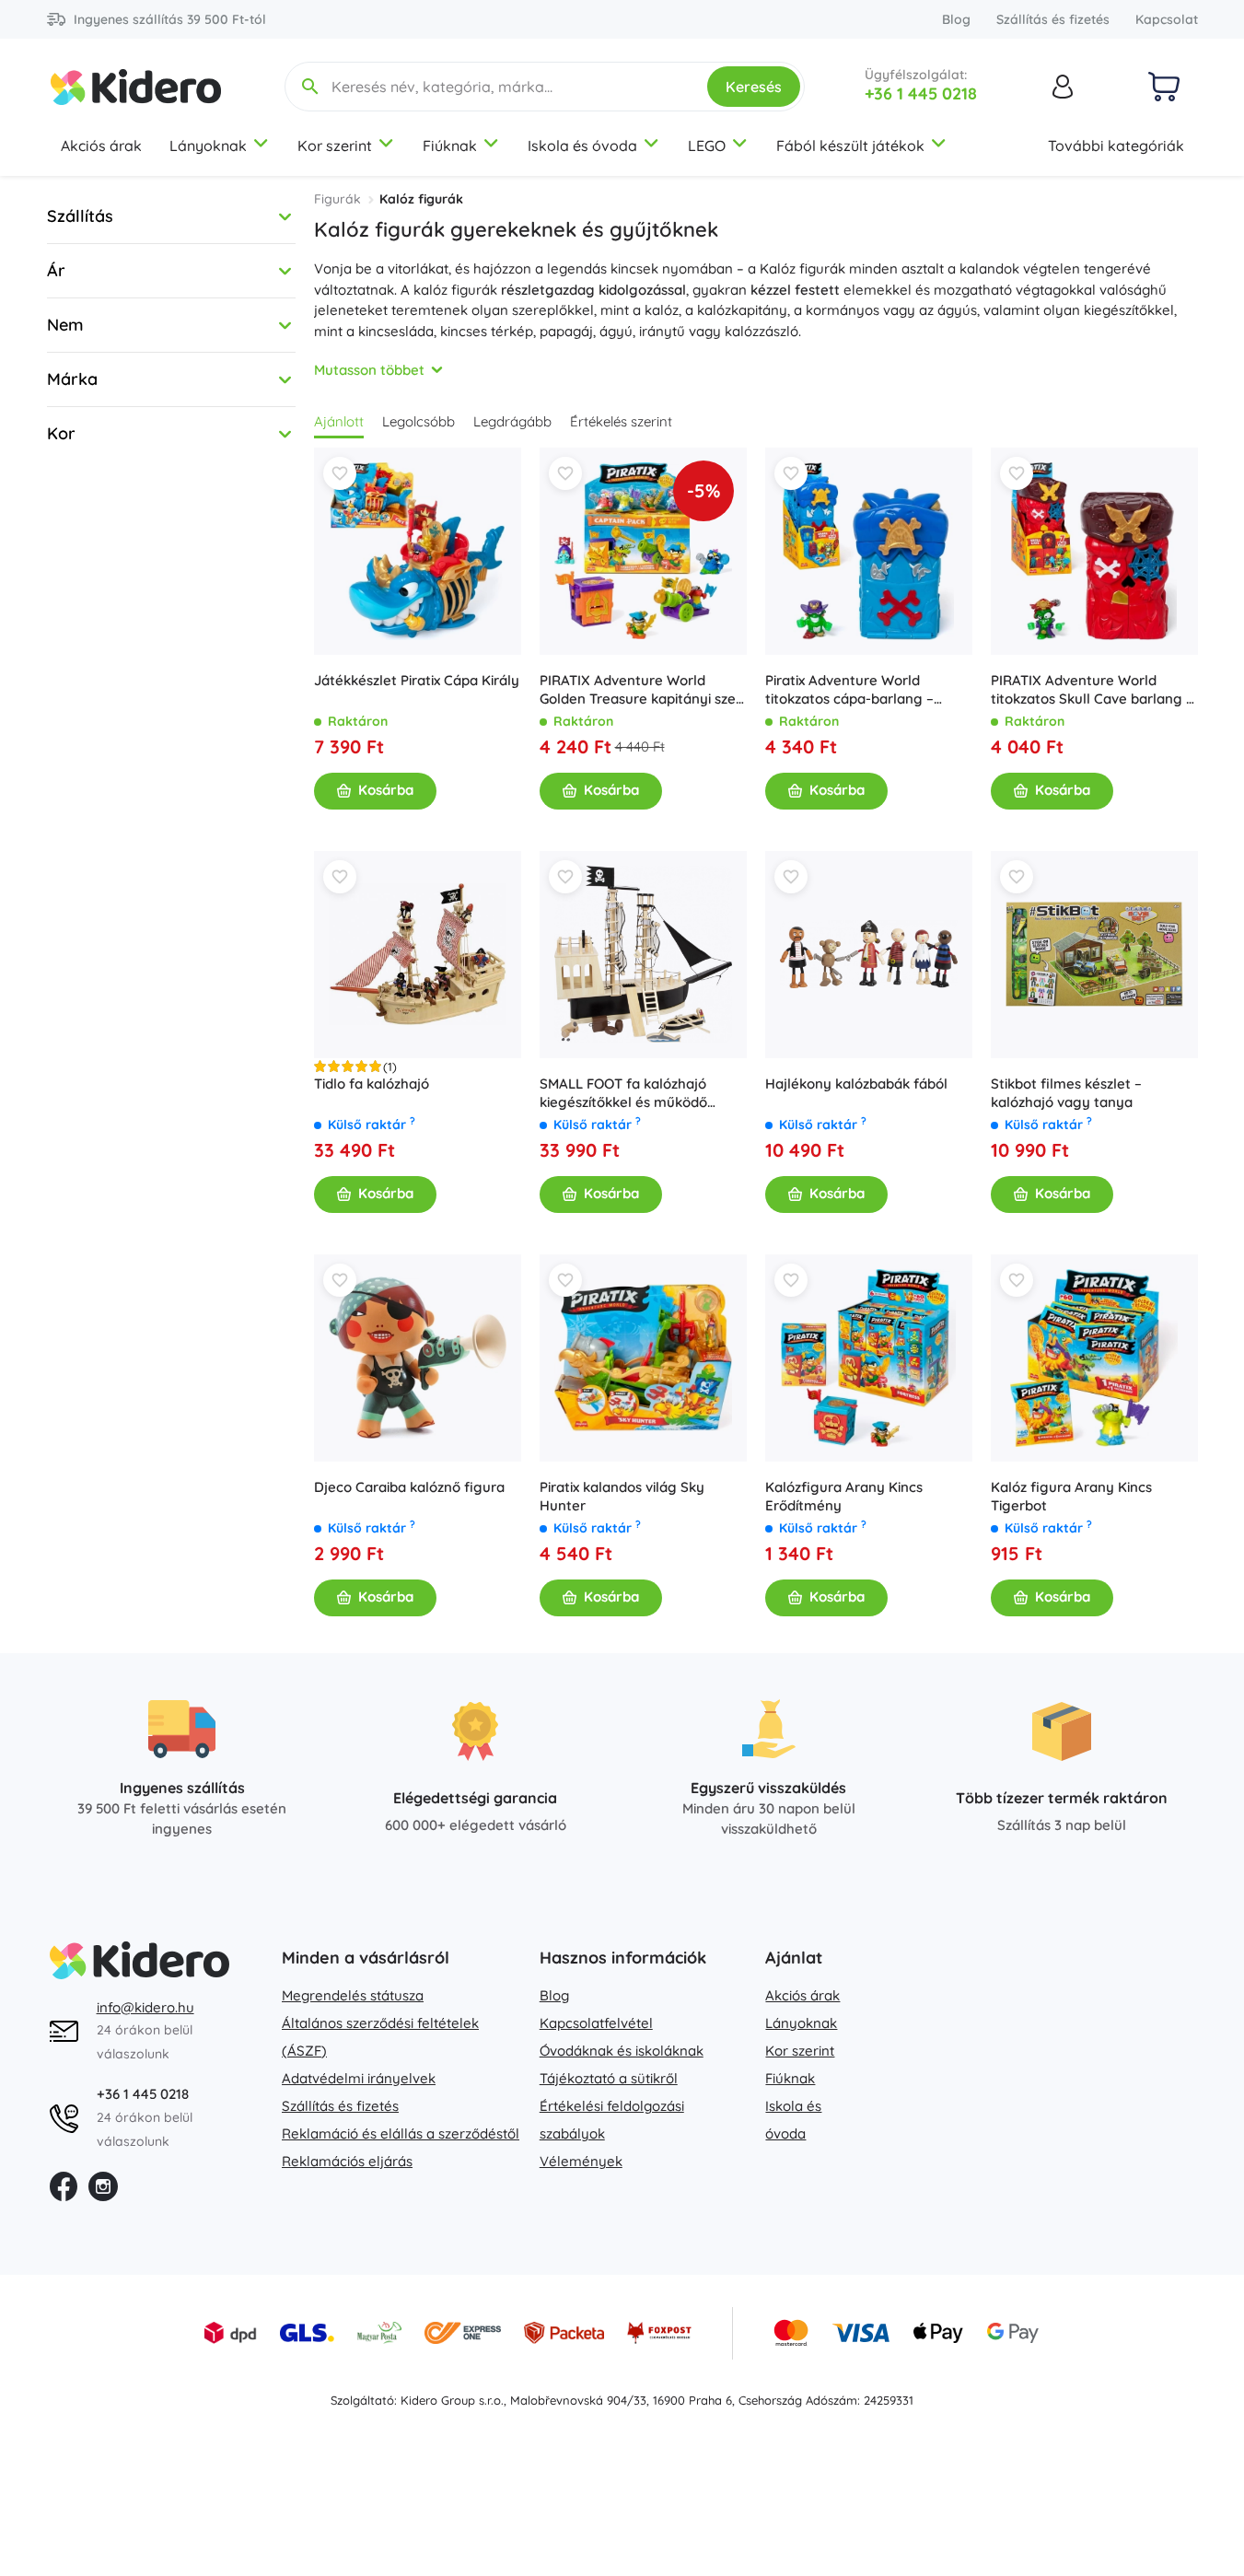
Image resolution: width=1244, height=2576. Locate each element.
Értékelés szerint (621, 421)
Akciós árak (101, 146)
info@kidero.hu (145, 2007)
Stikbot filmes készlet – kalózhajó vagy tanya (1066, 1093)
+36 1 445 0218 (921, 93)
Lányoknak (208, 146)
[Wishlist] (340, 473)
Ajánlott (339, 421)
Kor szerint (335, 146)
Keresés (754, 87)
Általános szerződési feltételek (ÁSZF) (380, 2037)
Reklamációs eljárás (347, 2161)
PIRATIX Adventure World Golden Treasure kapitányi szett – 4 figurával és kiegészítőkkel (643, 690)
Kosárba (386, 790)
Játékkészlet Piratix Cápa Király (417, 680)
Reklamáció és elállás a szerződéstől (401, 2133)
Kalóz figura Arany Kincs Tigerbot (1071, 1496)
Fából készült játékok (850, 146)
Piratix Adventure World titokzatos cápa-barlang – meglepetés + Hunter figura (858, 690)
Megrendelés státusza (353, 1995)
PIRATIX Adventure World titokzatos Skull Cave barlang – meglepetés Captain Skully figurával (1092, 690)
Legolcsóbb (419, 421)
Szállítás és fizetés (1053, 19)
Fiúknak (450, 146)
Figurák (337, 199)
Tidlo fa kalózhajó (372, 1084)
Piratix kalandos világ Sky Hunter (622, 1496)
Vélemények (581, 2161)
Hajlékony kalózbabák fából (856, 1084)
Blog (956, 19)
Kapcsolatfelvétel (596, 2023)
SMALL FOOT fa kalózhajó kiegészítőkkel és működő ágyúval (623, 1093)
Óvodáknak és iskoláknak (622, 2051)
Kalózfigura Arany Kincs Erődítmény (844, 1496)
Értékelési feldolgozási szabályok (612, 2120)
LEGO (707, 146)
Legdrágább (512, 421)
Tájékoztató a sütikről (609, 2078)
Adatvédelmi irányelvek (359, 2078)
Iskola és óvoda (582, 146)
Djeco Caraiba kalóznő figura (409, 1487)
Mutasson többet (369, 370)
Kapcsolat (1167, 19)
